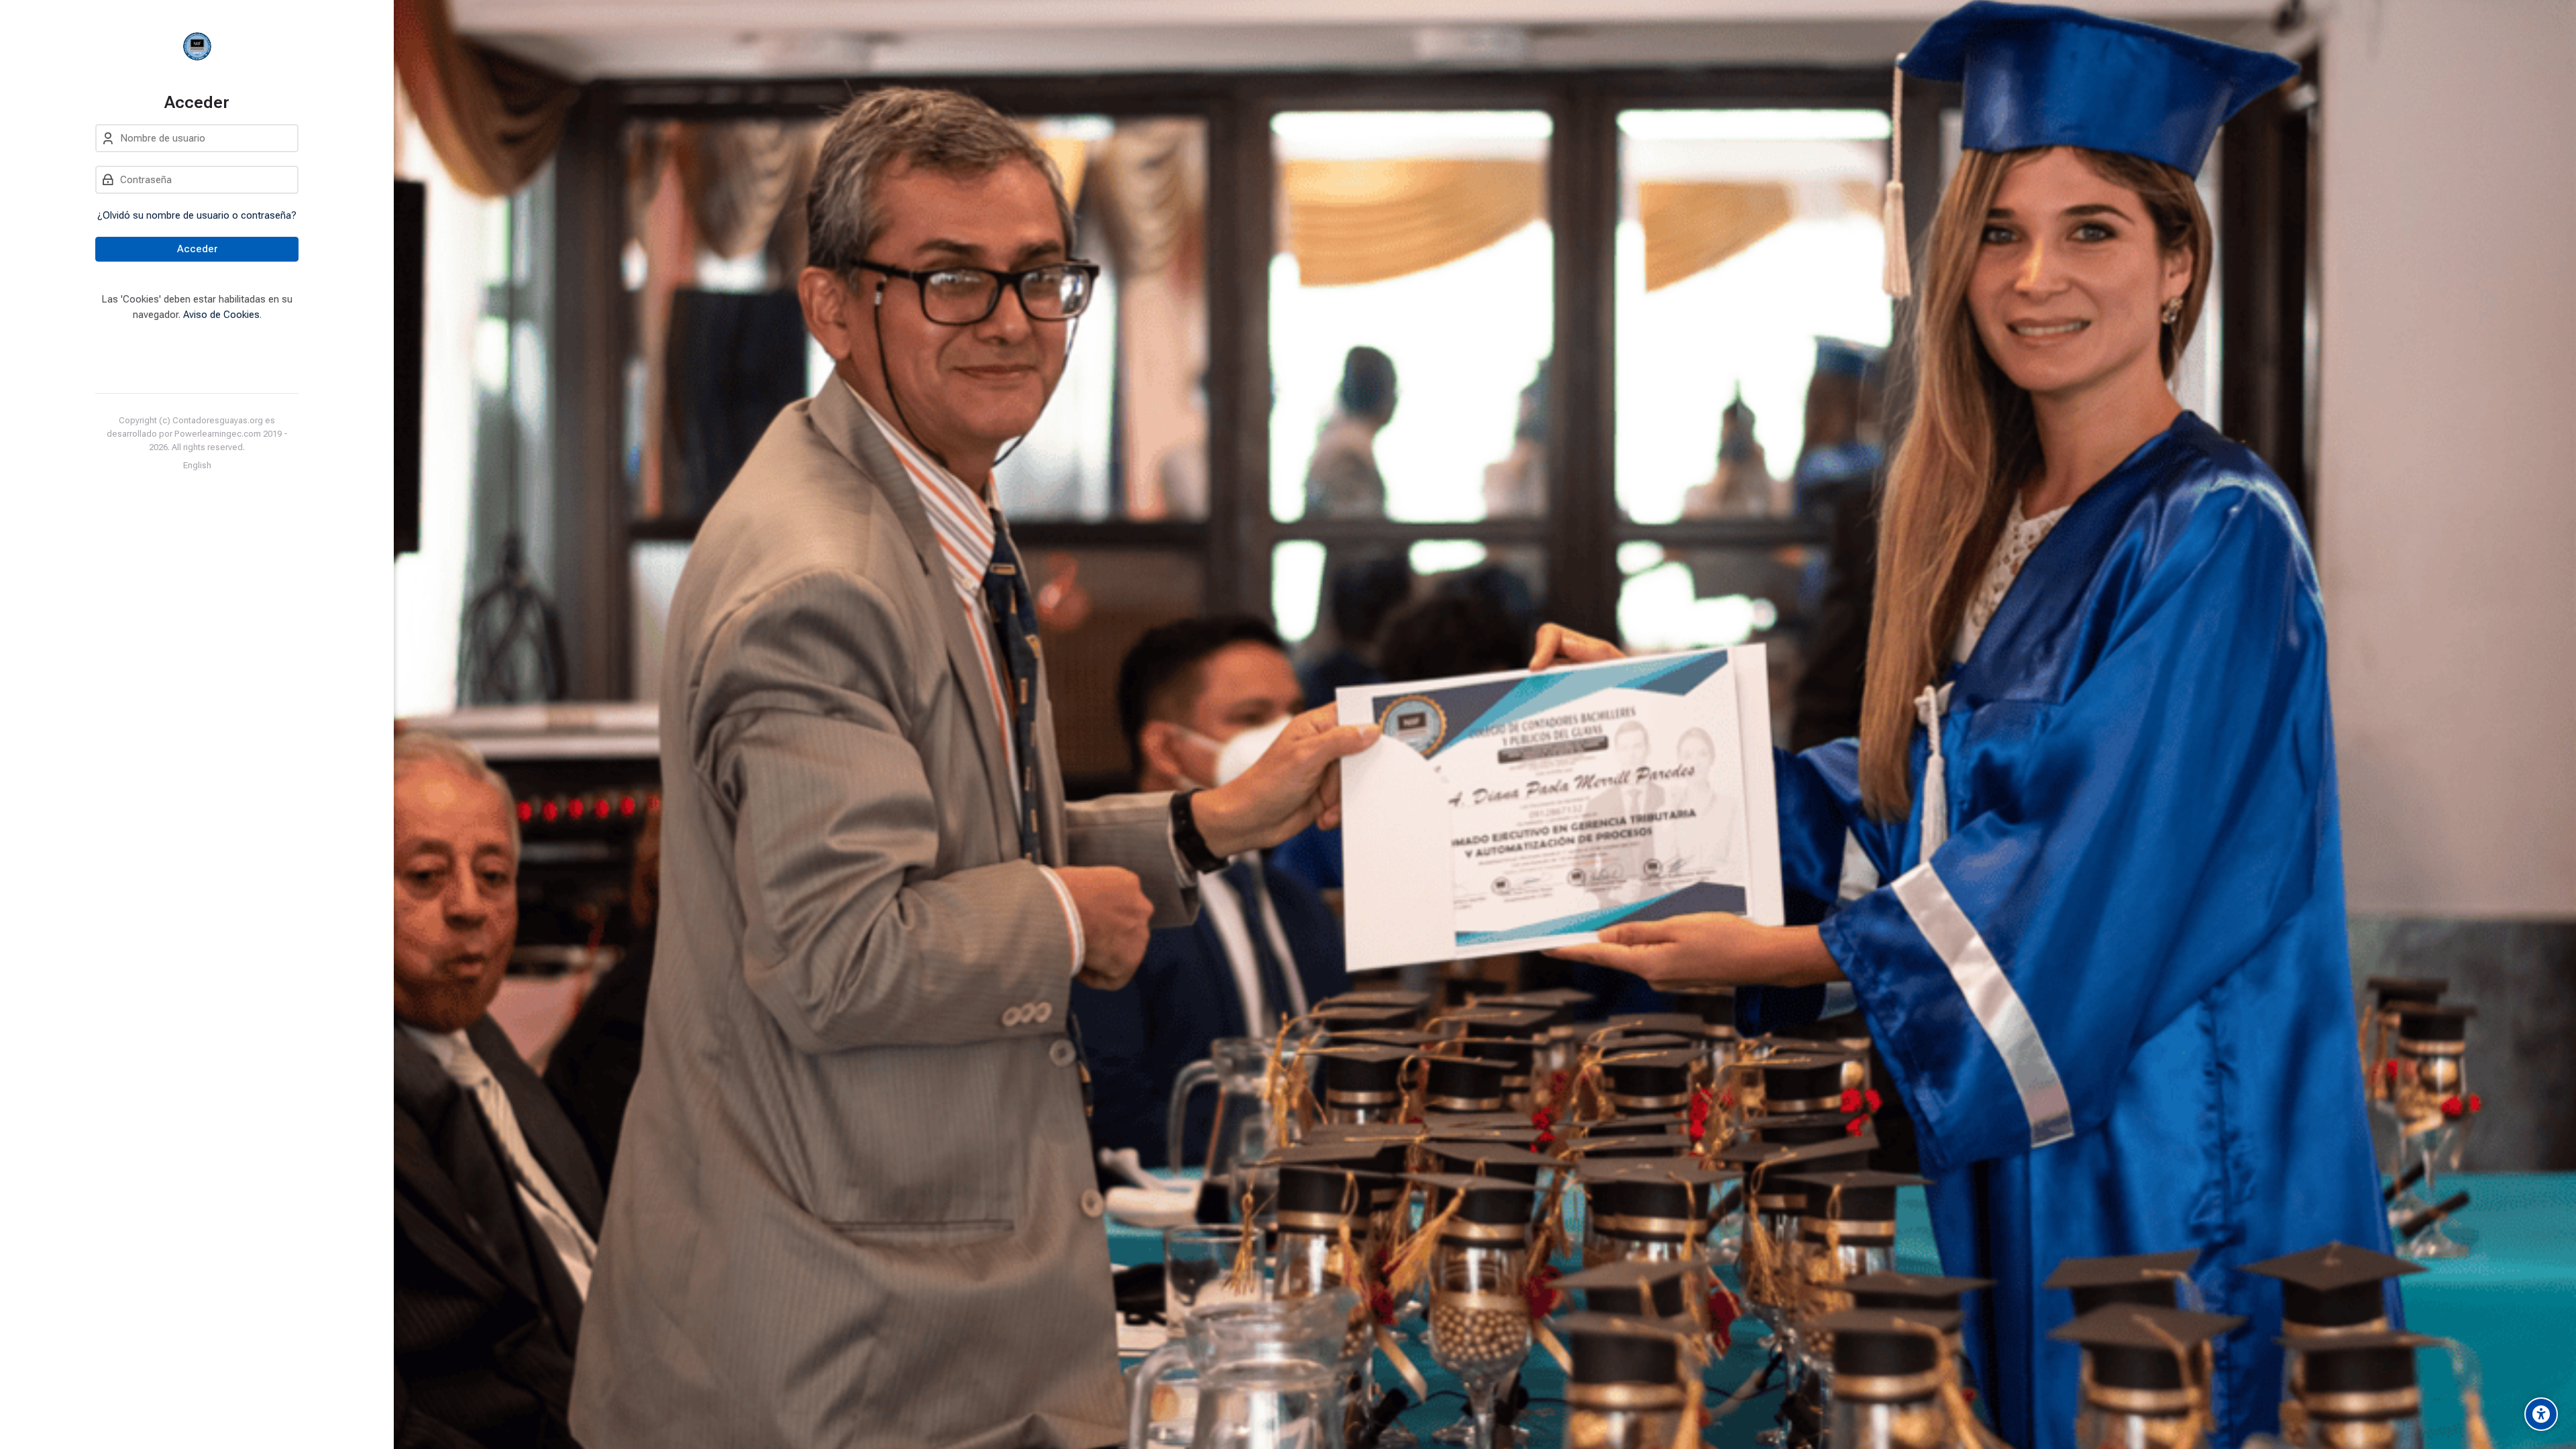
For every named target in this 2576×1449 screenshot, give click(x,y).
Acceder (197, 249)
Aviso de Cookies (221, 315)
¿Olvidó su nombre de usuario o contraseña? (197, 215)
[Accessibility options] (2541, 1414)
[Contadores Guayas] (197, 46)
